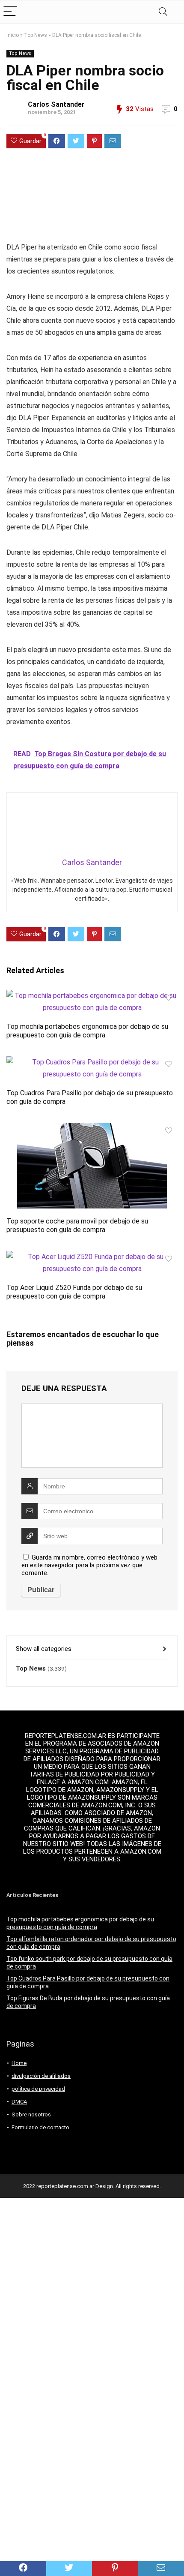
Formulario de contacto (40, 2127)
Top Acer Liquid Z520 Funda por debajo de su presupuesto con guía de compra (74, 1292)
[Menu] (10, 12)
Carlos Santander (56, 104)
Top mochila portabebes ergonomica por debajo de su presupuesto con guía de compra (87, 1031)
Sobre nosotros (31, 2115)
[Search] (163, 12)
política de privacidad (38, 2089)
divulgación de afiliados (41, 2076)
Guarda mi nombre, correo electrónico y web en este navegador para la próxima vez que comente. (89, 1565)
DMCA (19, 2102)
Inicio (13, 35)
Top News (36, 35)
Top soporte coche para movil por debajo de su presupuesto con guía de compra (77, 1225)
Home (19, 2063)
